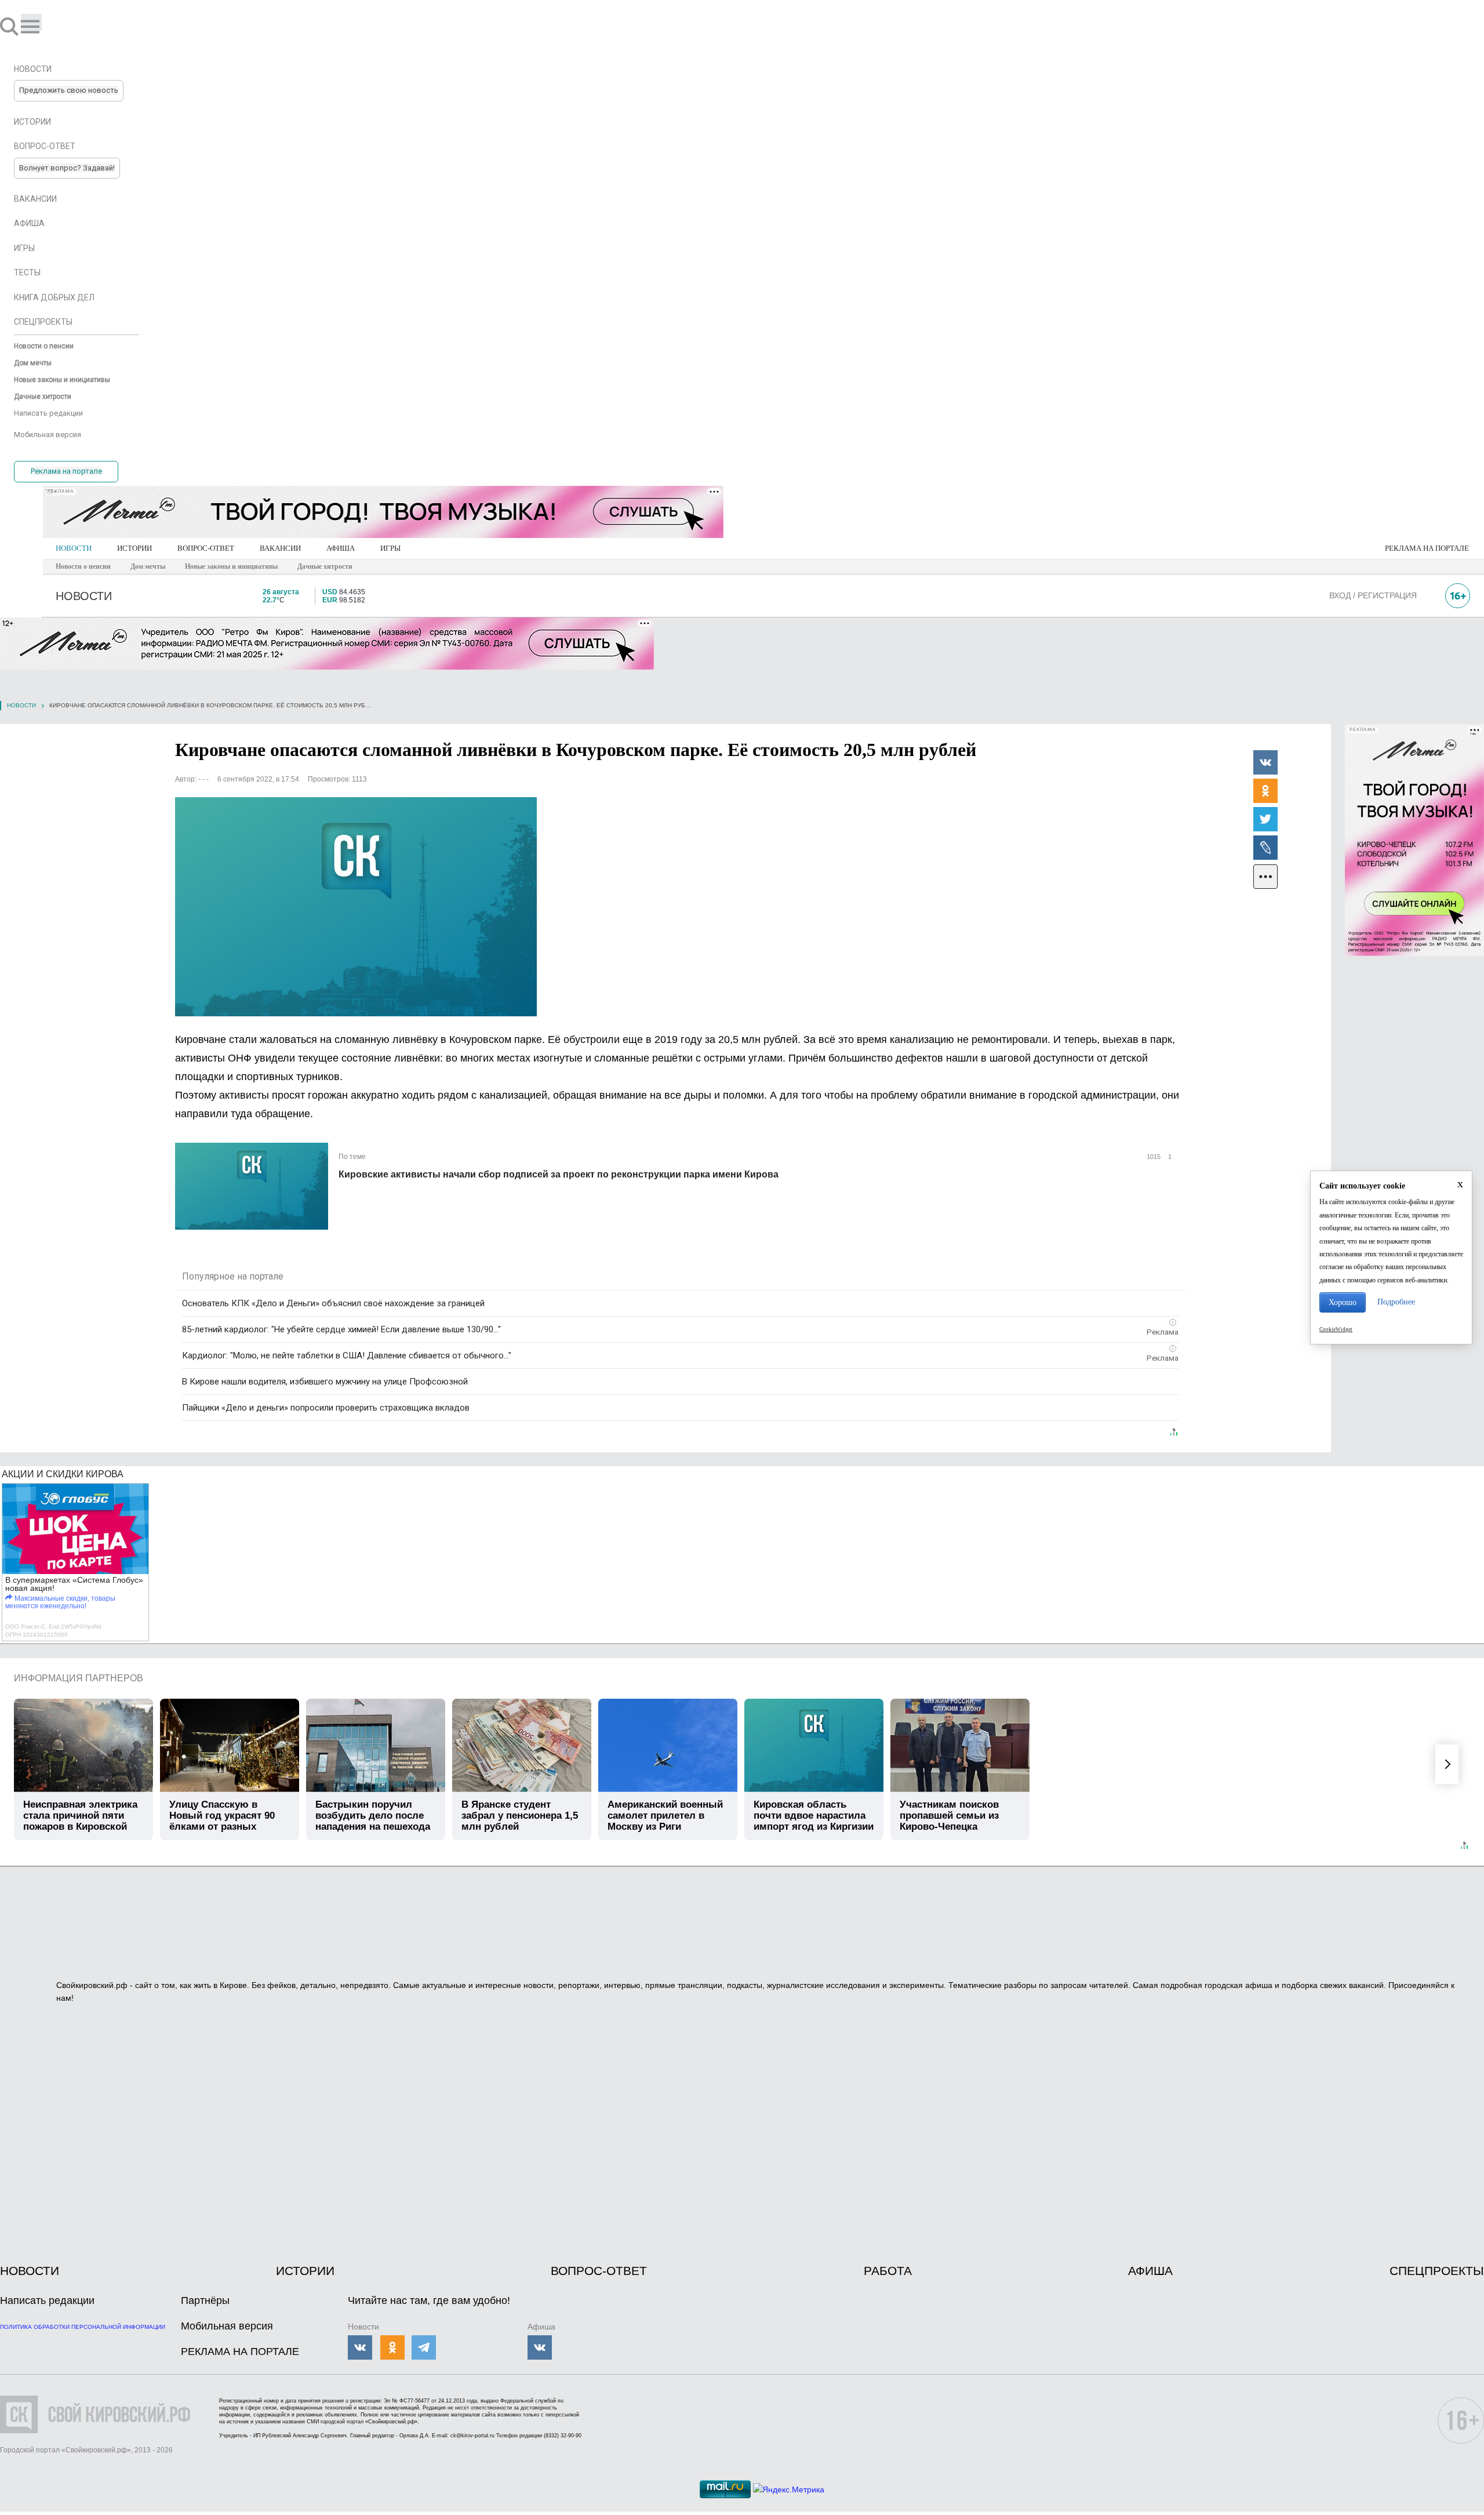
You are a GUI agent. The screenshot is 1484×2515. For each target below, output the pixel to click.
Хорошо (1343, 1302)
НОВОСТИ (74, 548)
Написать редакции (47, 2300)
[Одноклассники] (1265, 790)
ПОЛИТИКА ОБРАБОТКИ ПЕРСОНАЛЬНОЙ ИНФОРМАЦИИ (83, 2327)
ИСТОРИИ (134, 548)
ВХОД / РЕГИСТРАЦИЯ (1373, 595)
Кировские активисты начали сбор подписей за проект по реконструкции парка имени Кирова (559, 1174)
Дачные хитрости (325, 566)
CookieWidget (1336, 1329)
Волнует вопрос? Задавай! (67, 168)
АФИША (341, 548)
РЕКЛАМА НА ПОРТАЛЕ (1427, 548)
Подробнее (1396, 1302)
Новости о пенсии (83, 566)
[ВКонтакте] (1265, 762)
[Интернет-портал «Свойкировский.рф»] (43, 26)
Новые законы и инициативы (231, 566)
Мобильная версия (227, 2326)
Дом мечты (148, 566)
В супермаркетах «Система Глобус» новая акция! (74, 1584)
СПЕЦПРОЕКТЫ (1437, 2271)
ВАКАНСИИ (280, 548)
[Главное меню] (31, 22)
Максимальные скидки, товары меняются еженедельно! (60, 1602)
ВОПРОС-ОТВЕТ (206, 548)
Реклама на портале (66, 471)
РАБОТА (888, 2271)
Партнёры (205, 2300)
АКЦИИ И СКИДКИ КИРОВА (63, 1474)
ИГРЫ (390, 548)
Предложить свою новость (69, 90)
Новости (21, 705)
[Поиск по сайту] (10, 26)
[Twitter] (1265, 819)
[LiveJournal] (1265, 847)
